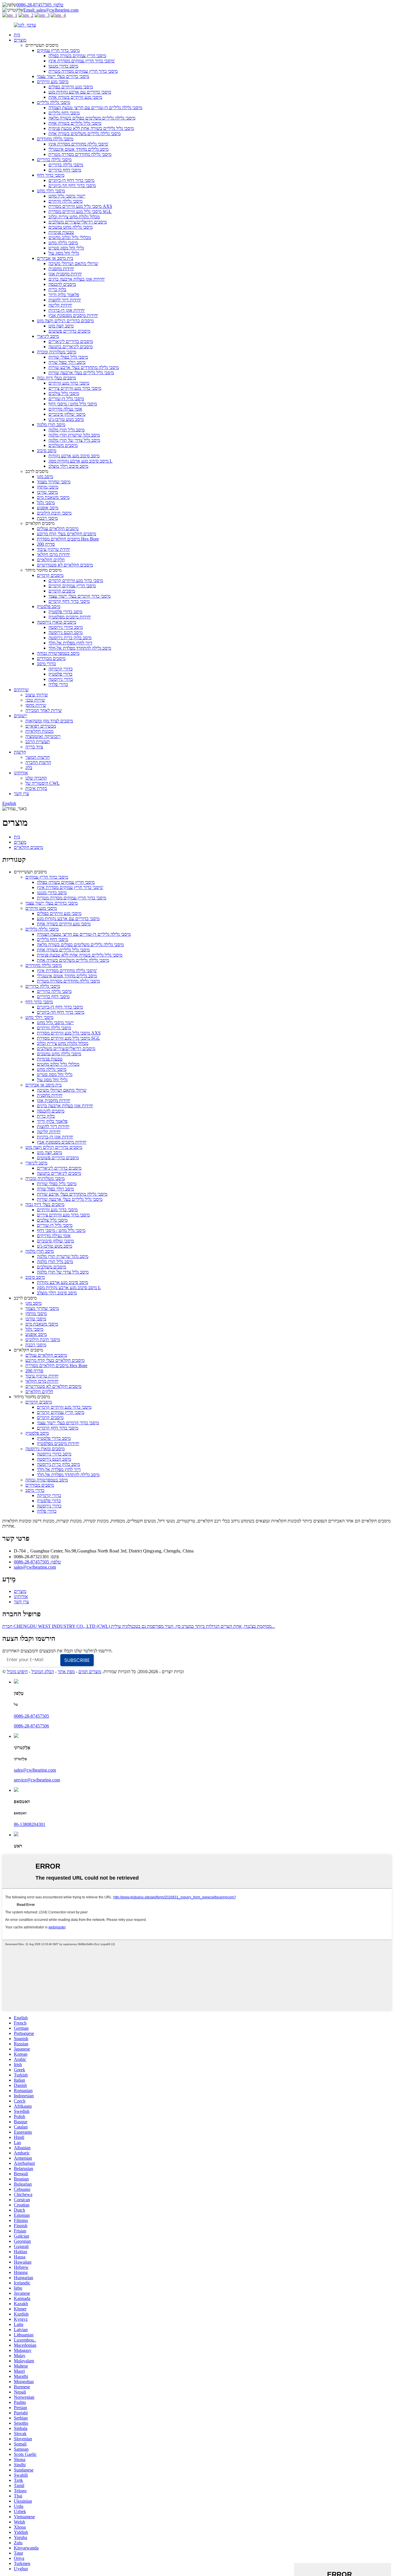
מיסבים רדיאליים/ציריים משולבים (78, 222)
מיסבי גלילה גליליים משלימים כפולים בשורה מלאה (92, 118)
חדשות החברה (38, 762)
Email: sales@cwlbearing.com (51, 10)
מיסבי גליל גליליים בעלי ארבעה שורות (81, 373)
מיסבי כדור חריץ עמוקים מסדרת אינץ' (82, 61)
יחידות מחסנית (61, 269)
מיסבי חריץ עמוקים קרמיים (72, 586)
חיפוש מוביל (17, 1672)
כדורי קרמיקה (61, 669)
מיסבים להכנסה (62, 284)
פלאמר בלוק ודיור (64, 295)
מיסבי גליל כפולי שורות (68, 357)
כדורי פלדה (58, 684)
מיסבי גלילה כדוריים (54, 160)
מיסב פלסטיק (49, 606)
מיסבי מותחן (48, 487)
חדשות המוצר (37, 757)
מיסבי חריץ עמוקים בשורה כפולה (77, 56)
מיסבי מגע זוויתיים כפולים (71, 87)
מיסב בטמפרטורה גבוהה (58, 653)
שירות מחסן (36, 705)
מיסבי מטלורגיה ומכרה (57, 352)
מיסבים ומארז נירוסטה (57, 622)
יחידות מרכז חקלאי (54, 554)
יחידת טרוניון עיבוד (54, 549)
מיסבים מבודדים (51, 658)
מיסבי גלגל (46, 503)
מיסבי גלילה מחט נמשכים (71, 227)
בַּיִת (17, 35)
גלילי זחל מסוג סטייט (66, 248)
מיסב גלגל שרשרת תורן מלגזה (74, 435)
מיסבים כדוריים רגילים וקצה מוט (65, 321)
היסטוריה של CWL (43, 783)
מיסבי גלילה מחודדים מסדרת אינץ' (78, 144)
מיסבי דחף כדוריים (65, 170)
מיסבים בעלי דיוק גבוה (56, 378)
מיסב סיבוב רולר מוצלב (68, 466)
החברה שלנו (36, 778)
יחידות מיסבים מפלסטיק (70, 617)
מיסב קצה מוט (61, 326)
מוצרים (20, 40)
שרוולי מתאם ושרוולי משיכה (73, 263)
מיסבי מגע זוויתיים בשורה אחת (75, 97)
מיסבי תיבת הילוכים (54, 513)
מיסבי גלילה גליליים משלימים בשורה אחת (85, 134)
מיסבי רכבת (47, 518)
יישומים (20, 716)
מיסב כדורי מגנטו (63, 66)
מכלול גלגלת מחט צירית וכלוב (74, 217)
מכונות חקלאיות (39, 731)
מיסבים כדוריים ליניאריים (71, 341)
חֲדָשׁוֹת (20, 752)
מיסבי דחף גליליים (64, 113)
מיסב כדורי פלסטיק (65, 612)
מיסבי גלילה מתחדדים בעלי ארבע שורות (84, 367)
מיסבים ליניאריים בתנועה (71, 347)
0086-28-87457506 (31, 1726)
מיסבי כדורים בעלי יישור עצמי (63, 76)
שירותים (21, 690)
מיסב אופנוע (48, 508)
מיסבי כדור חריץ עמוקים (58, 50)
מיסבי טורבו (47, 492)
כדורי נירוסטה (61, 679)
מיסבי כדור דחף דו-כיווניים (71, 180)
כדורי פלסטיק (60, 674)
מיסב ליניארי (48, 336)
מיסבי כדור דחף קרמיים (69, 601)
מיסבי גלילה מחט (63, 243)
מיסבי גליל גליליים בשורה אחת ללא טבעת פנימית (91, 128)
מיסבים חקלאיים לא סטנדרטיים (65, 565)
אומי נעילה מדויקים (65, 409)
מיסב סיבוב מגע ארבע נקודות (74, 456)
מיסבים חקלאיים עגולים (58, 529)
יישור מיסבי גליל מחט (67, 196)
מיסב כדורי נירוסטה (66, 627)
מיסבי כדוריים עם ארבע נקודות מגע (80, 92)
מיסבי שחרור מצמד (54, 482)
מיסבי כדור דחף (51, 175)
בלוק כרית (57, 289)
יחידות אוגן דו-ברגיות (67, 310)
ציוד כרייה (34, 747)
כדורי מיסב (46, 664)
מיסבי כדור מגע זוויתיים (69, 383)
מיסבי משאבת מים (53, 497)
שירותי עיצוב (37, 695)
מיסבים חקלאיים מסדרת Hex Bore (68, 539)
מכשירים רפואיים (41, 726)
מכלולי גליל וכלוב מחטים (70, 237)
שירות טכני (35, 700)
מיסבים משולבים (63, 445)
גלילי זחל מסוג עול (64, 253)
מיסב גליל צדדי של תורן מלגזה (74, 440)
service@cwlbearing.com (37, 1780)
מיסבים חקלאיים (28, 847)
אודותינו (21, 773)
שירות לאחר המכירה (44, 710)
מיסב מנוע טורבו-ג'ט (66, 419)
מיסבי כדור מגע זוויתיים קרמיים (76, 580)
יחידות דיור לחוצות (65, 300)
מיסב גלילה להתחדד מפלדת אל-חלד (80, 648)
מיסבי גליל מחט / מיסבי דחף (73, 404)
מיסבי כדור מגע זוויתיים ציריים (75, 388)
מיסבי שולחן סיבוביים (67, 414)
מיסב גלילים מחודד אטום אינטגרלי (78, 149)
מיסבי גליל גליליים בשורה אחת (75, 123)
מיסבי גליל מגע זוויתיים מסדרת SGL (80, 211)
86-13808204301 (30, 1824)
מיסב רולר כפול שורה (67, 362)
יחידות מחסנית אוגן (65, 274)
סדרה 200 (46, 544)
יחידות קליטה (60, 305)
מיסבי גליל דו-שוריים (66, 399)
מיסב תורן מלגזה (51, 425)
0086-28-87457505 (31, 1716)
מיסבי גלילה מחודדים (55, 139)
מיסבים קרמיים (50, 575)
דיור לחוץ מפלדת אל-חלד (70, 643)
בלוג (29, 768)
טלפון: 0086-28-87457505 (40, 5)
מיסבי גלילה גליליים (54, 102)
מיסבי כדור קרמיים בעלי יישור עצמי (79, 596)
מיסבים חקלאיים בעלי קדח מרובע (66, 534)
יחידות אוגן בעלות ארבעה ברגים (77, 279)
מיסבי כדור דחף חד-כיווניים (72, 186)
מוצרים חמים (90, 1672)
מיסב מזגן (45, 477)
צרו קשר (21, 794)
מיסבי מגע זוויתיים (53, 82)
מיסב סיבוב (47, 451)
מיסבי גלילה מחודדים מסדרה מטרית (80, 154)
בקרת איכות (36, 788)
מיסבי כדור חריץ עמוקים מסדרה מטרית (83, 71)
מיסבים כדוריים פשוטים (69, 331)
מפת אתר (66, 1672)
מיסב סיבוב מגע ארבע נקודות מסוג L (80, 461)
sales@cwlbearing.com (35, 1567)
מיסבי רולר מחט (51, 191)
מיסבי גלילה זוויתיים (65, 201)
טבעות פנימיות (61, 232)
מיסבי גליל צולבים (64, 393)
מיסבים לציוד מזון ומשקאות (49, 721)
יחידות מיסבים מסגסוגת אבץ (73, 315)
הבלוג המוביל (43, 1672)
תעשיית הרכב (38, 742)
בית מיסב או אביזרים (55, 258)
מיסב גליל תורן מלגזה (66, 430)
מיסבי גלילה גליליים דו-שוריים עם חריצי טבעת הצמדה (95, 108)
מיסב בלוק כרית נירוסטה (70, 638)
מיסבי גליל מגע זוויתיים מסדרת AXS (80, 206)
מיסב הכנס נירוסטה (65, 632)
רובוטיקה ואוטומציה (43, 736)
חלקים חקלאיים (51, 560)
